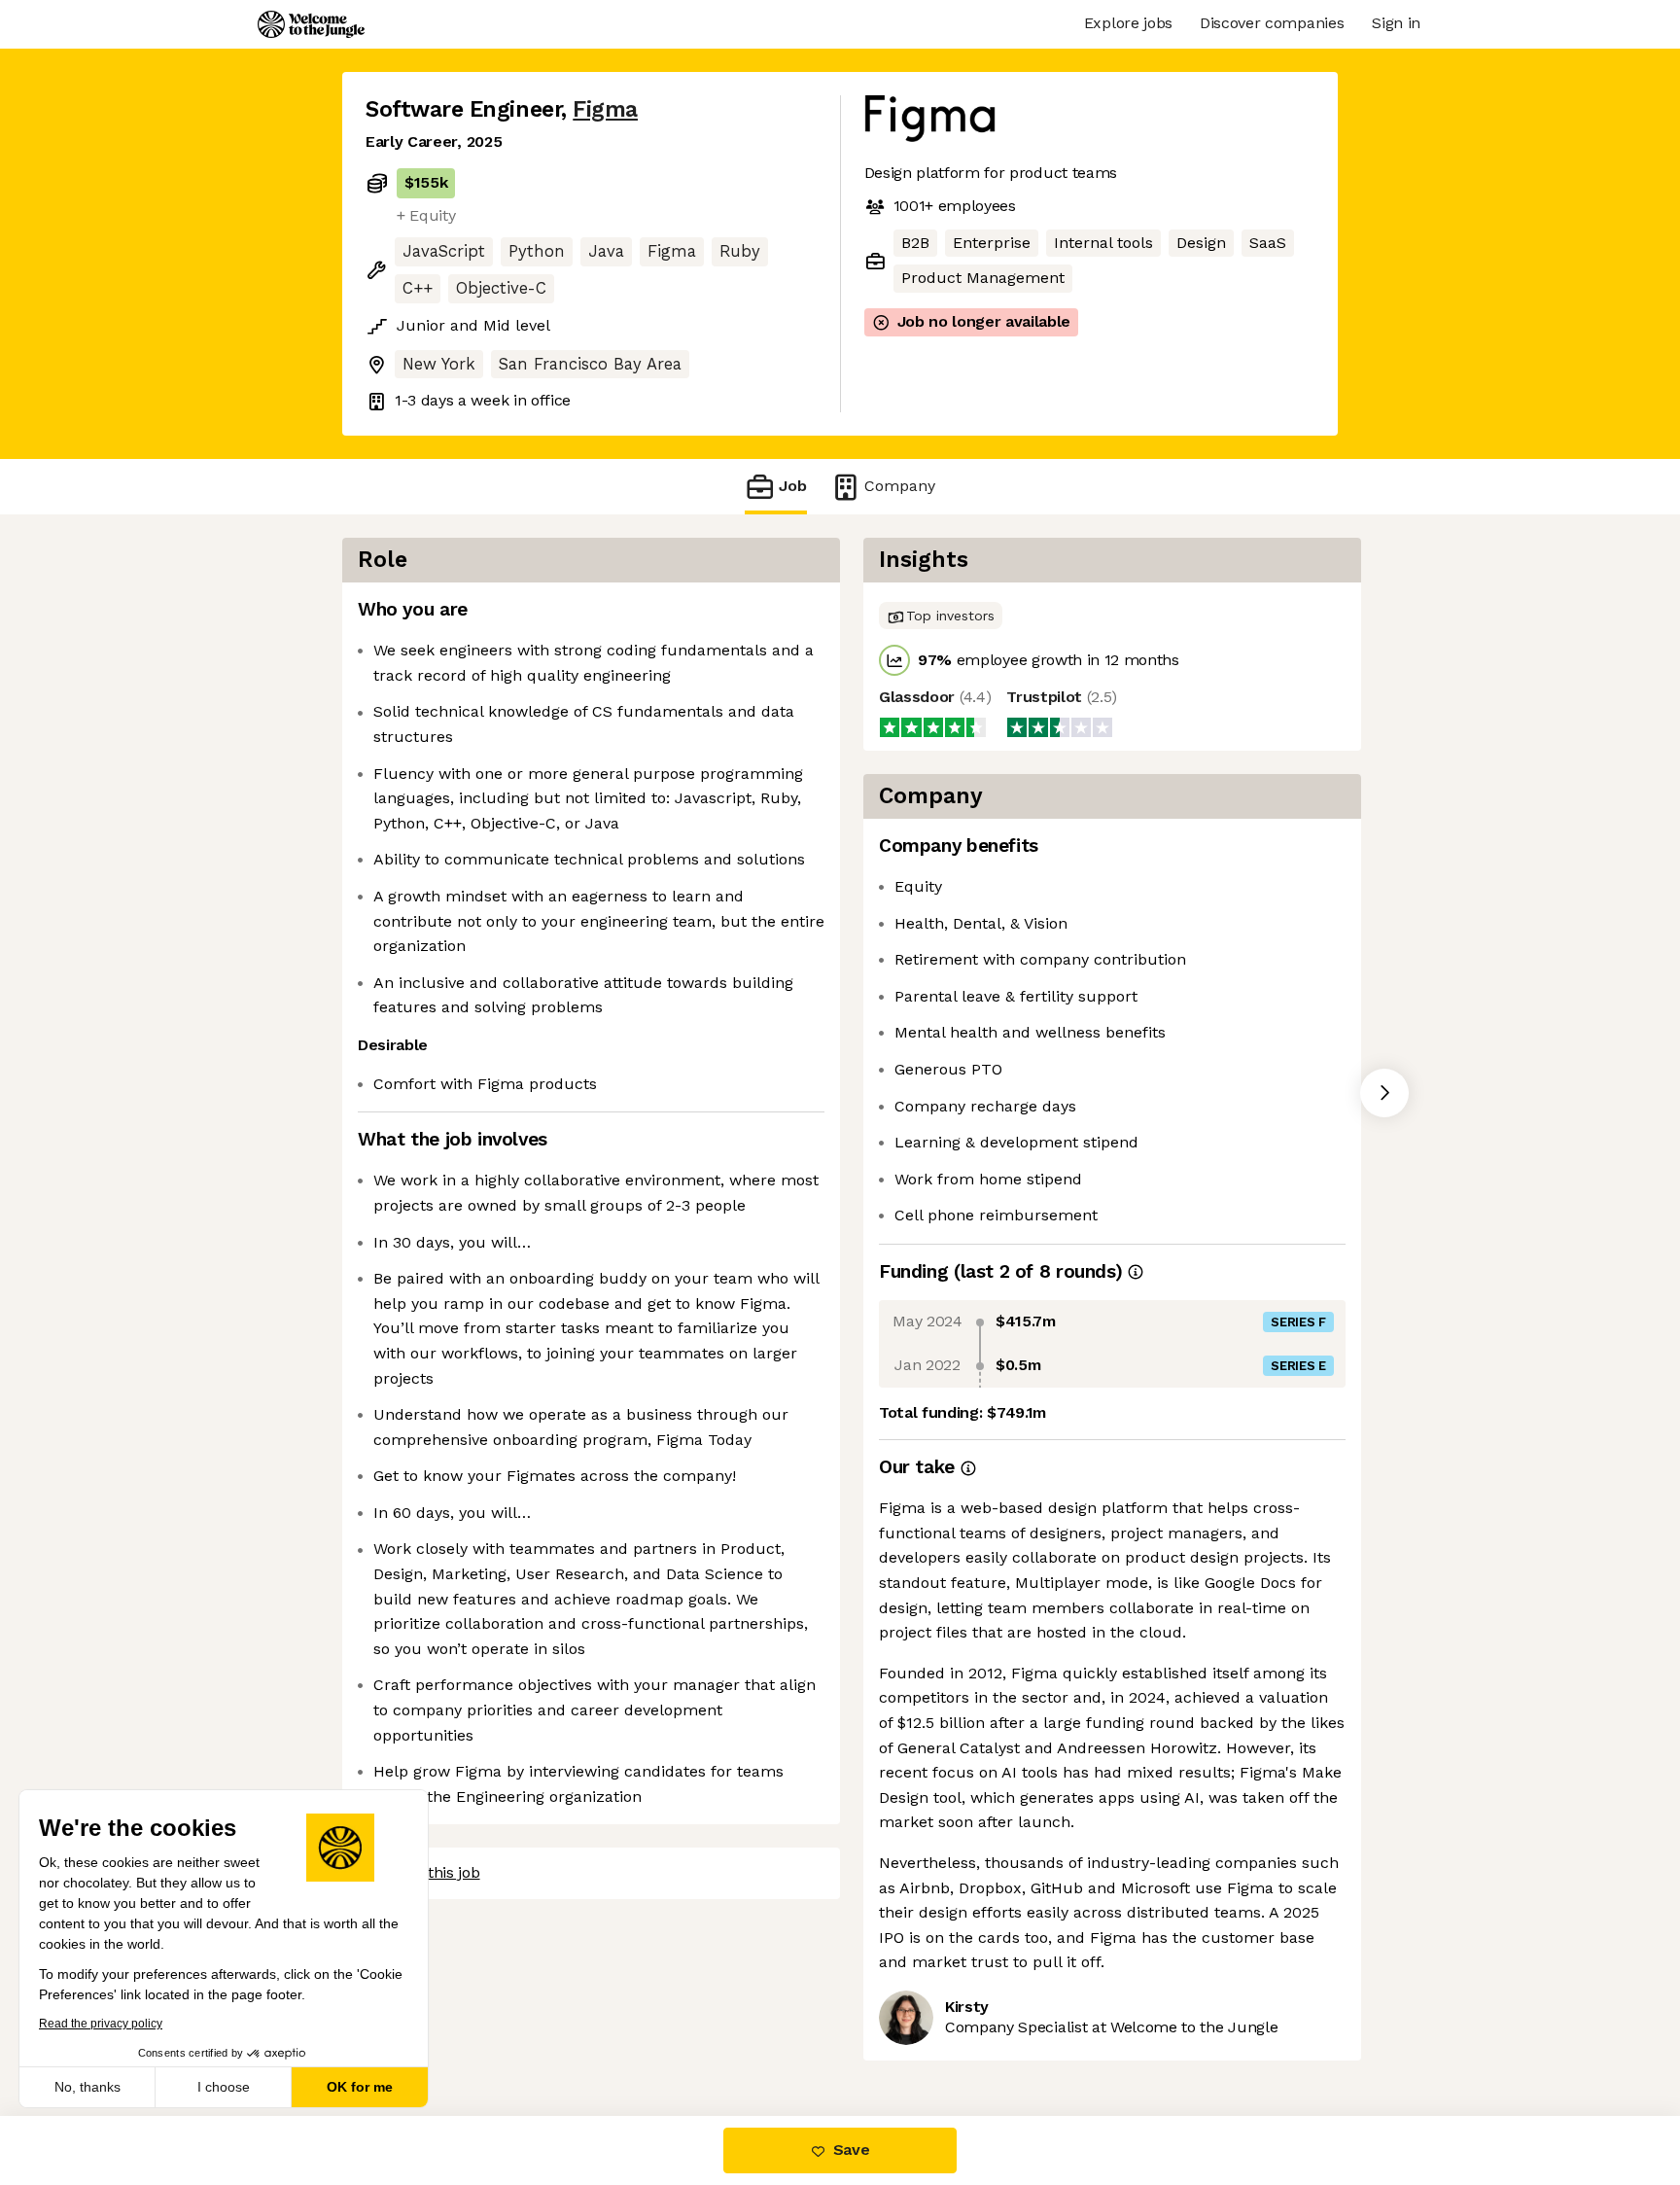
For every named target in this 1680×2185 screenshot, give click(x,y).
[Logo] (311, 24)
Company (900, 486)
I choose (224, 2087)
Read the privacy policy (101, 2024)
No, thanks (87, 2087)
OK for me (360, 2087)
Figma (605, 109)
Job (793, 486)
